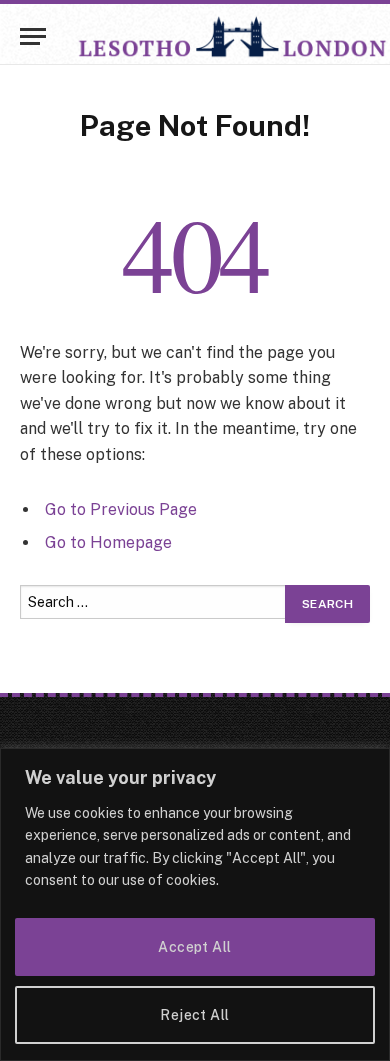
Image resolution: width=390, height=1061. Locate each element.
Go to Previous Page (121, 509)
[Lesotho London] (233, 36)
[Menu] (33, 36)
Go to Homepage (108, 542)
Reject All (194, 1015)
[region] (195, 904)
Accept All (194, 947)
